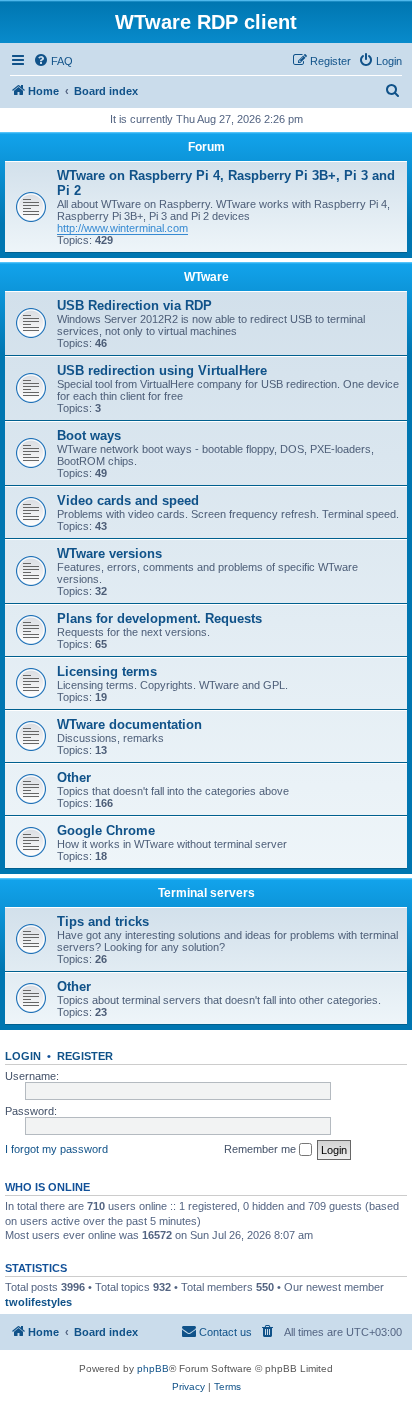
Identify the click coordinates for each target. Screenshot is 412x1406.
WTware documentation (129, 724)
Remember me (261, 1149)
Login (23, 1056)
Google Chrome (106, 830)
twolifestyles (38, 1302)
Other (74, 777)
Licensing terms (107, 671)
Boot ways (89, 435)
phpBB (153, 1368)
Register (85, 1056)
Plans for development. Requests (159, 618)
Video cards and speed (128, 500)
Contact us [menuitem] (225, 1332)
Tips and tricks (103, 921)
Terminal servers (206, 893)
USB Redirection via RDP (134, 305)
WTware (206, 277)
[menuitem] (53, 61)
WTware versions (109, 553)
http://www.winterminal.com (122, 228)
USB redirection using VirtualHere (162, 370)
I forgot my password (56, 1149)
